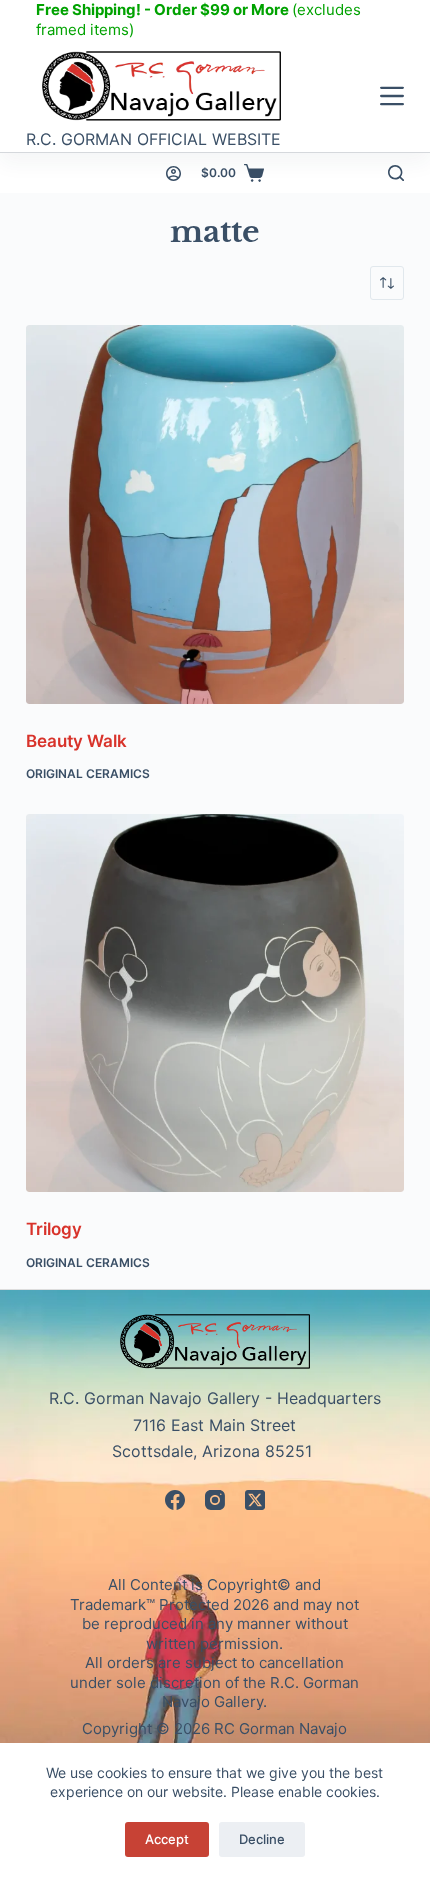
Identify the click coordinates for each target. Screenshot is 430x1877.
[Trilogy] (215, 1003)
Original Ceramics (88, 773)
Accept (167, 1839)
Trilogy (54, 1229)
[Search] (396, 173)
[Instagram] (215, 1500)
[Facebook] (175, 1500)
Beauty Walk (76, 741)
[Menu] (392, 96)
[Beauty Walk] (215, 514)
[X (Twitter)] (255, 1500)
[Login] (173, 173)
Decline (262, 1839)
